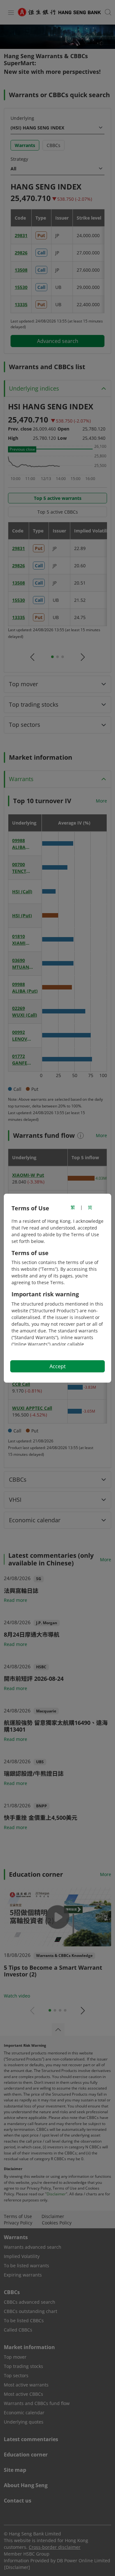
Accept (58, 1366)
